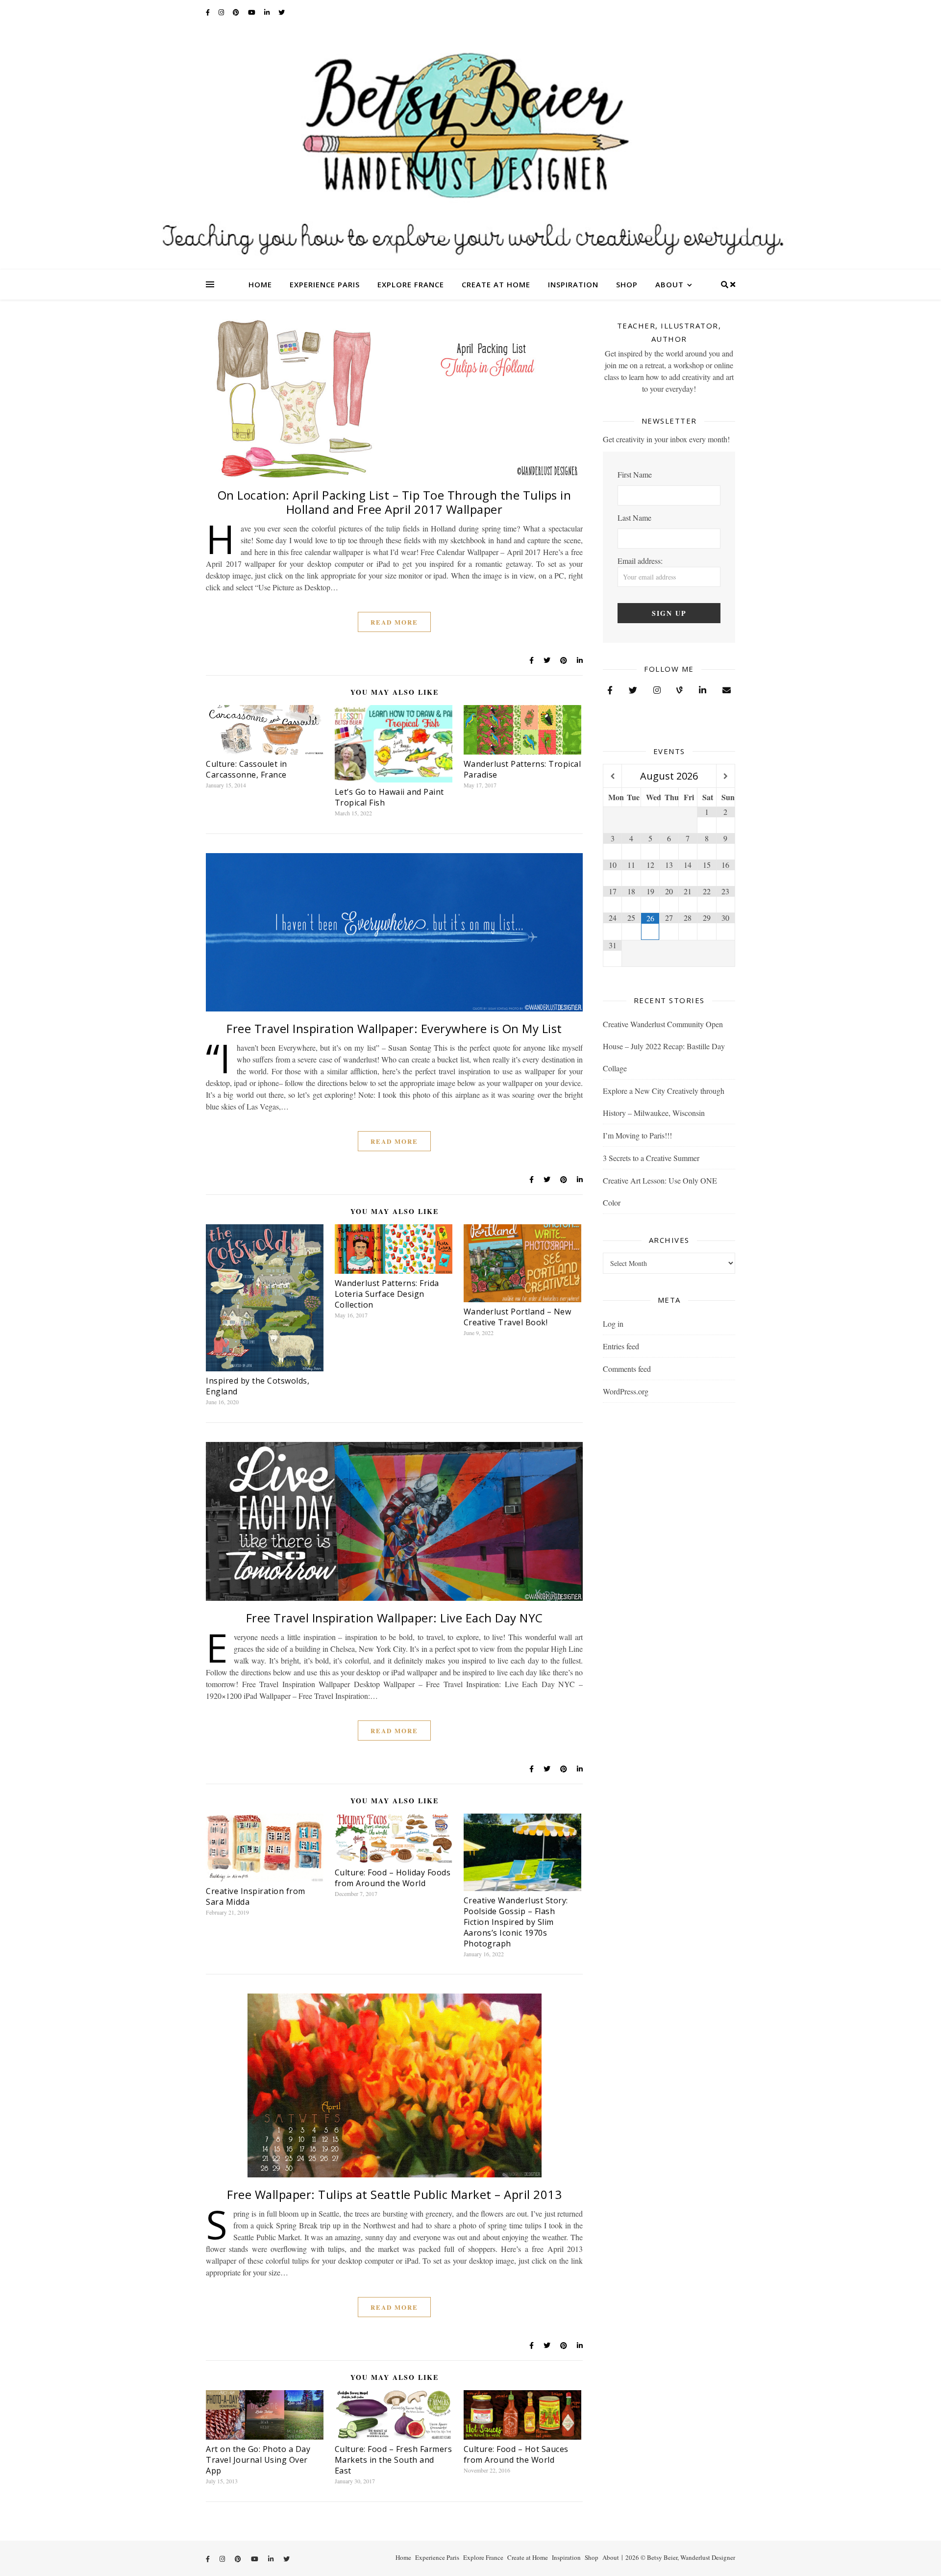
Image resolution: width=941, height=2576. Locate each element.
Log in (613, 1324)
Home (260, 284)
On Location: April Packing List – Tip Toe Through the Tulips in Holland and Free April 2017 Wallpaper (395, 502)
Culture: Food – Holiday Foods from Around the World (393, 1878)
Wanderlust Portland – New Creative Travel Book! (518, 1317)
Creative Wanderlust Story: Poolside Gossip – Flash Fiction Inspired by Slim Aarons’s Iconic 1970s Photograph (516, 1922)
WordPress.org (626, 1391)
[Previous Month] (612, 776)
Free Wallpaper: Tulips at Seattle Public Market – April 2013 (394, 2194)
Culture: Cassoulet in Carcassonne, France (247, 769)
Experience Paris (325, 284)
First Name (635, 474)
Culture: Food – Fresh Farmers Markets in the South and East (394, 2460)
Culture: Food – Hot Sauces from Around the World (516, 2454)
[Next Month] (726, 776)
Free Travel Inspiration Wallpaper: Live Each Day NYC (395, 1618)
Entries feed (621, 1346)
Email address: (640, 561)
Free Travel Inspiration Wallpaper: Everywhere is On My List (394, 1028)
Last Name (634, 518)
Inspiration (573, 284)
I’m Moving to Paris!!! (637, 1135)
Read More (394, 622)
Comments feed (627, 1369)
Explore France (411, 284)
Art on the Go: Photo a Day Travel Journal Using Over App (258, 2460)
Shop (627, 284)
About (669, 284)
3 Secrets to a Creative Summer (651, 1158)
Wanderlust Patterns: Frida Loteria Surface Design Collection (387, 1294)
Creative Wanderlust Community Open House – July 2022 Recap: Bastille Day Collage (664, 1046)
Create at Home (496, 284)
